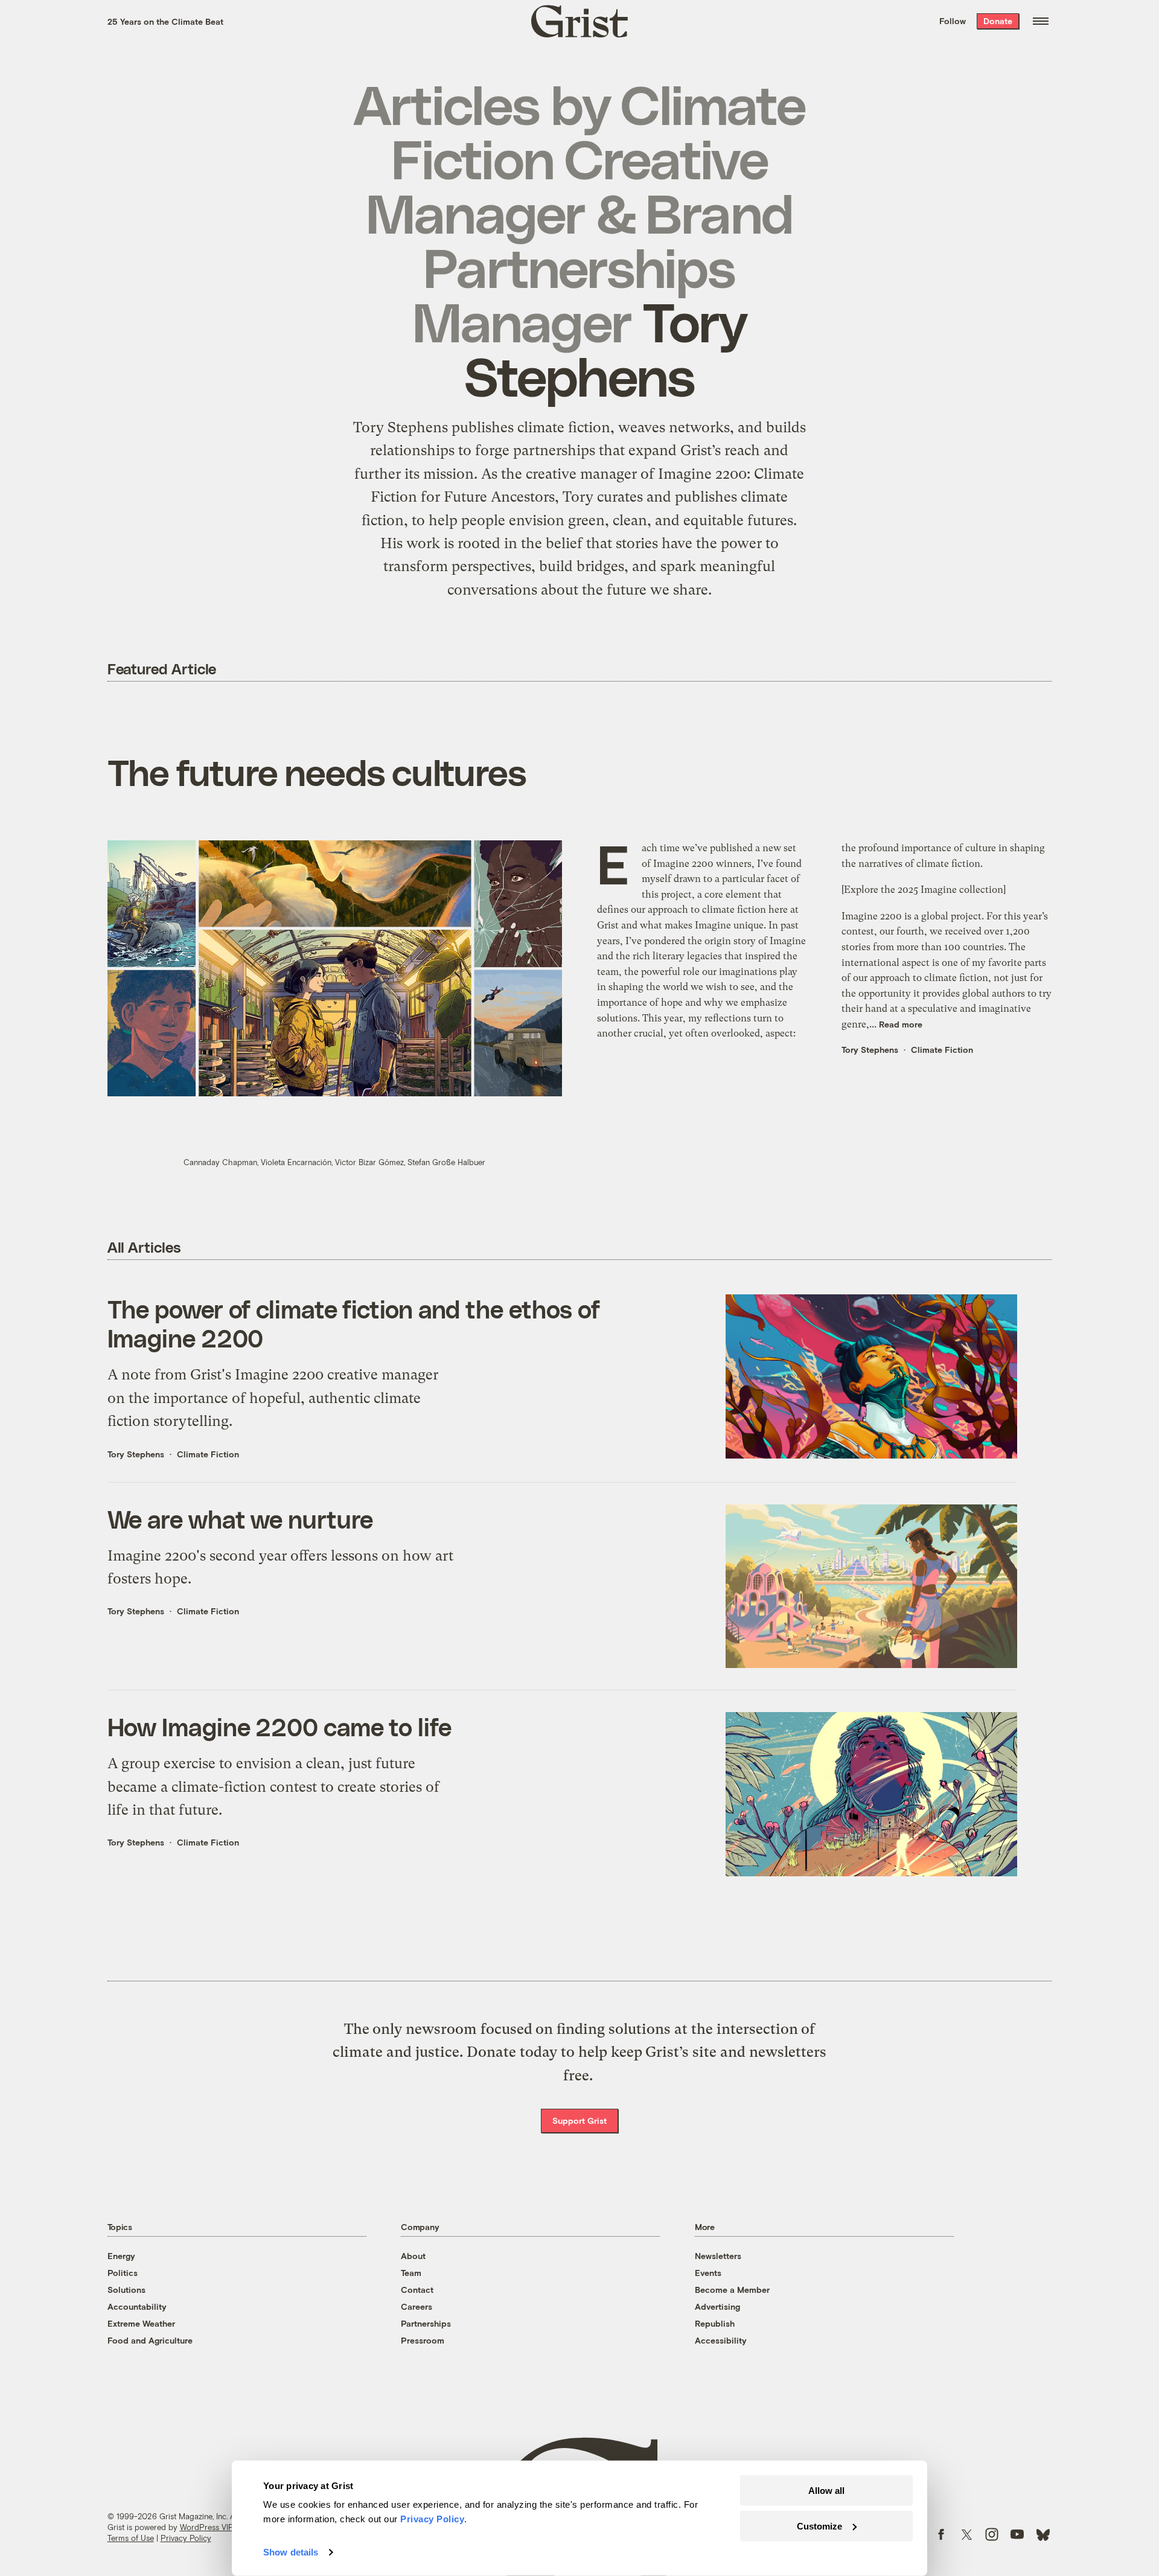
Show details (291, 2552)
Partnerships (426, 2323)
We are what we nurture (241, 1519)
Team (411, 2273)
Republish (715, 2323)
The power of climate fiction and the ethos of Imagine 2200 (354, 1323)
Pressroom (423, 2340)
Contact (417, 2290)
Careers (417, 2306)
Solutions (126, 2290)
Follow (953, 21)
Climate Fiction (942, 1050)
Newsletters (718, 2256)
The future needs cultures (317, 772)
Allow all (826, 2491)
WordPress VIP (206, 2527)
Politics (123, 2273)
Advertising (717, 2306)
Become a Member (732, 2290)
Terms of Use (131, 2538)
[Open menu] (1041, 21)
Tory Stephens (870, 1050)
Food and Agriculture (150, 2340)
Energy (121, 2256)
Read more (901, 1024)
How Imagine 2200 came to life (279, 1727)
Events (708, 2273)
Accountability (137, 2306)
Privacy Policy (186, 2538)
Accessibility (721, 2340)
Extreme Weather (141, 2323)
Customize (819, 2526)
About (413, 2256)
